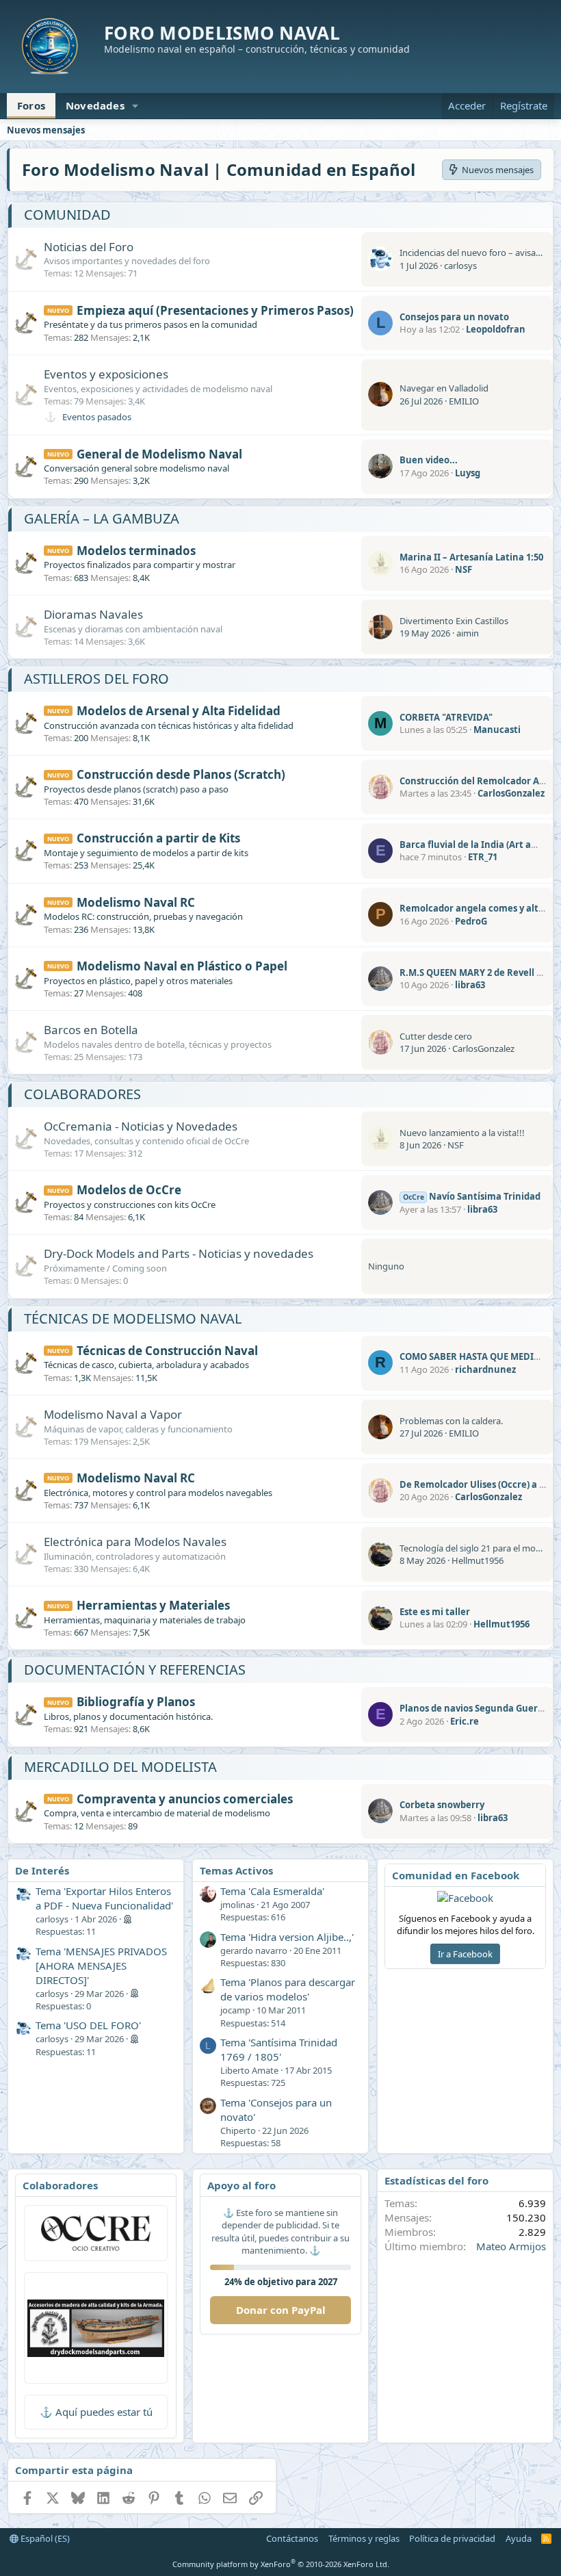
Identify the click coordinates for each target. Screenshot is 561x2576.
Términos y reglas (364, 2538)
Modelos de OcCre (129, 1190)
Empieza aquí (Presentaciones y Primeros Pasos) (215, 310)
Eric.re (465, 1721)
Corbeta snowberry (442, 1805)
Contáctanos (292, 2538)
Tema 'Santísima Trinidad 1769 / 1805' (279, 2049)
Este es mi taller (435, 1612)
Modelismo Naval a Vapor (113, 1414)
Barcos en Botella (91, 1030)
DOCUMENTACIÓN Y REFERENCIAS (135, 1670)
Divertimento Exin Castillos (454, 621)
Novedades (95, 105)
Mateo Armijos (511, 2246)
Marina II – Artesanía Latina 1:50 (471, 557)
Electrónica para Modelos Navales (135, 1542)
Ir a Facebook (465, 1954)
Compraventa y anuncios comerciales (185, 1799)
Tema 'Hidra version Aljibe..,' (287, 1937)
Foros (31, 105)
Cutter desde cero (436, 1036)
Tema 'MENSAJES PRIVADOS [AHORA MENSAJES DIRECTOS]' (101, 1966)
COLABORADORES (82, 1094)
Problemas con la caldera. (451, 1421)
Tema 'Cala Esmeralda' (272, 1891)
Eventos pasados (97, 417)
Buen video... (429, 460)
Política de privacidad (452, 2538)
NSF (464, 569)
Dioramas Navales (93, 614)
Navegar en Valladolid (444, 388)
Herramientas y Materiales (153, 1605)
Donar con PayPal (281, 2310)
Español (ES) (44, 2538)
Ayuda (519, 2538)
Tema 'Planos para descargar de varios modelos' (288, 1989)
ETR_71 (483, 857)
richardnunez (485, 1369)
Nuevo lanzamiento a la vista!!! (462, 1133)
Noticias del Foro (89, 247)
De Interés (42, 1870)
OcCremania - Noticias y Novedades (141, 1126)
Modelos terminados (136, 551)
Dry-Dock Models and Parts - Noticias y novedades (179, 1253)
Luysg (468, 473)
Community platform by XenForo (281, 2564)
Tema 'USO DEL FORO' (88, 2025)
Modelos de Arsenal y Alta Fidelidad (179, 711)
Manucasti (497, 730)
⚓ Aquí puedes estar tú (96, 2412)
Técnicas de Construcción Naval (167, 1351)
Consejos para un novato (454, 317)
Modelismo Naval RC (136, 902)
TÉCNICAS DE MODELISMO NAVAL (133, 1318)
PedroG (471, 921)
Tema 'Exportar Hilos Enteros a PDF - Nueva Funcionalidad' (104, 1898)
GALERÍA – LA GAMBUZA (102, 518)
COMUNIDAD (67, 215)
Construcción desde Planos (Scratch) (181, 774)
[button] (135, 106)
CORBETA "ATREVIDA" (446, 717)
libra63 (470, 985)
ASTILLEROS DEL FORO (96, 679)
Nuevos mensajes (46, 130)
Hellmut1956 (478, 1560)
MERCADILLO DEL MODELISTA (120, 1767)
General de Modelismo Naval (159, 454)
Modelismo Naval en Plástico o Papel (182, 966)
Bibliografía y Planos (136, 1702)
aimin (468, 633)
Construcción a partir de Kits (158, 838)
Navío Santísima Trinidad (472, 1196)
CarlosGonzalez (511, 793)
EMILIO (464, 401)
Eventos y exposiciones (106, 374)
